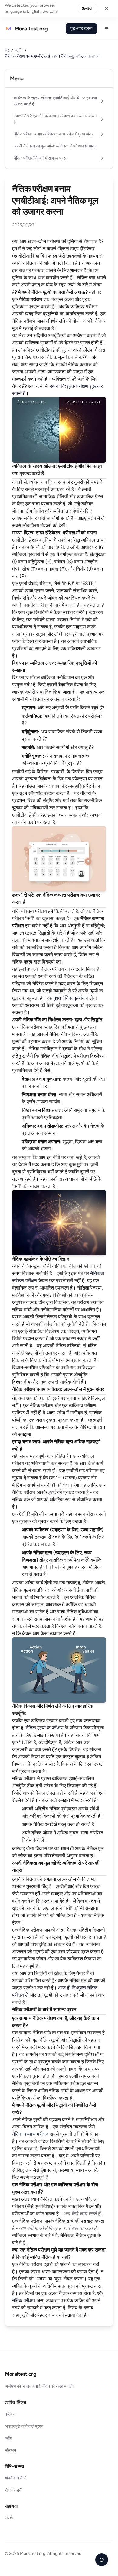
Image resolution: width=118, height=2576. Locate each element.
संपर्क (9, 2518)
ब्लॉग (19, 50)
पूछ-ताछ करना (81, 28)
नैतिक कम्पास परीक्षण (30, 2134)
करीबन (10, 2414)
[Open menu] (107, 29)
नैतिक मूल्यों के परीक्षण (45, 1728)
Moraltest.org (21, 2374)
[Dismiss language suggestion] (107, 8)
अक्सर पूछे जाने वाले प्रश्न (24, 2426)
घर (7, 50)
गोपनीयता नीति (16, 2478)
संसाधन (10, 2450)
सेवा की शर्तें (13, 2490)
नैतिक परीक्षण (24, 2301)
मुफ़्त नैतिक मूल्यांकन (71, 998)
